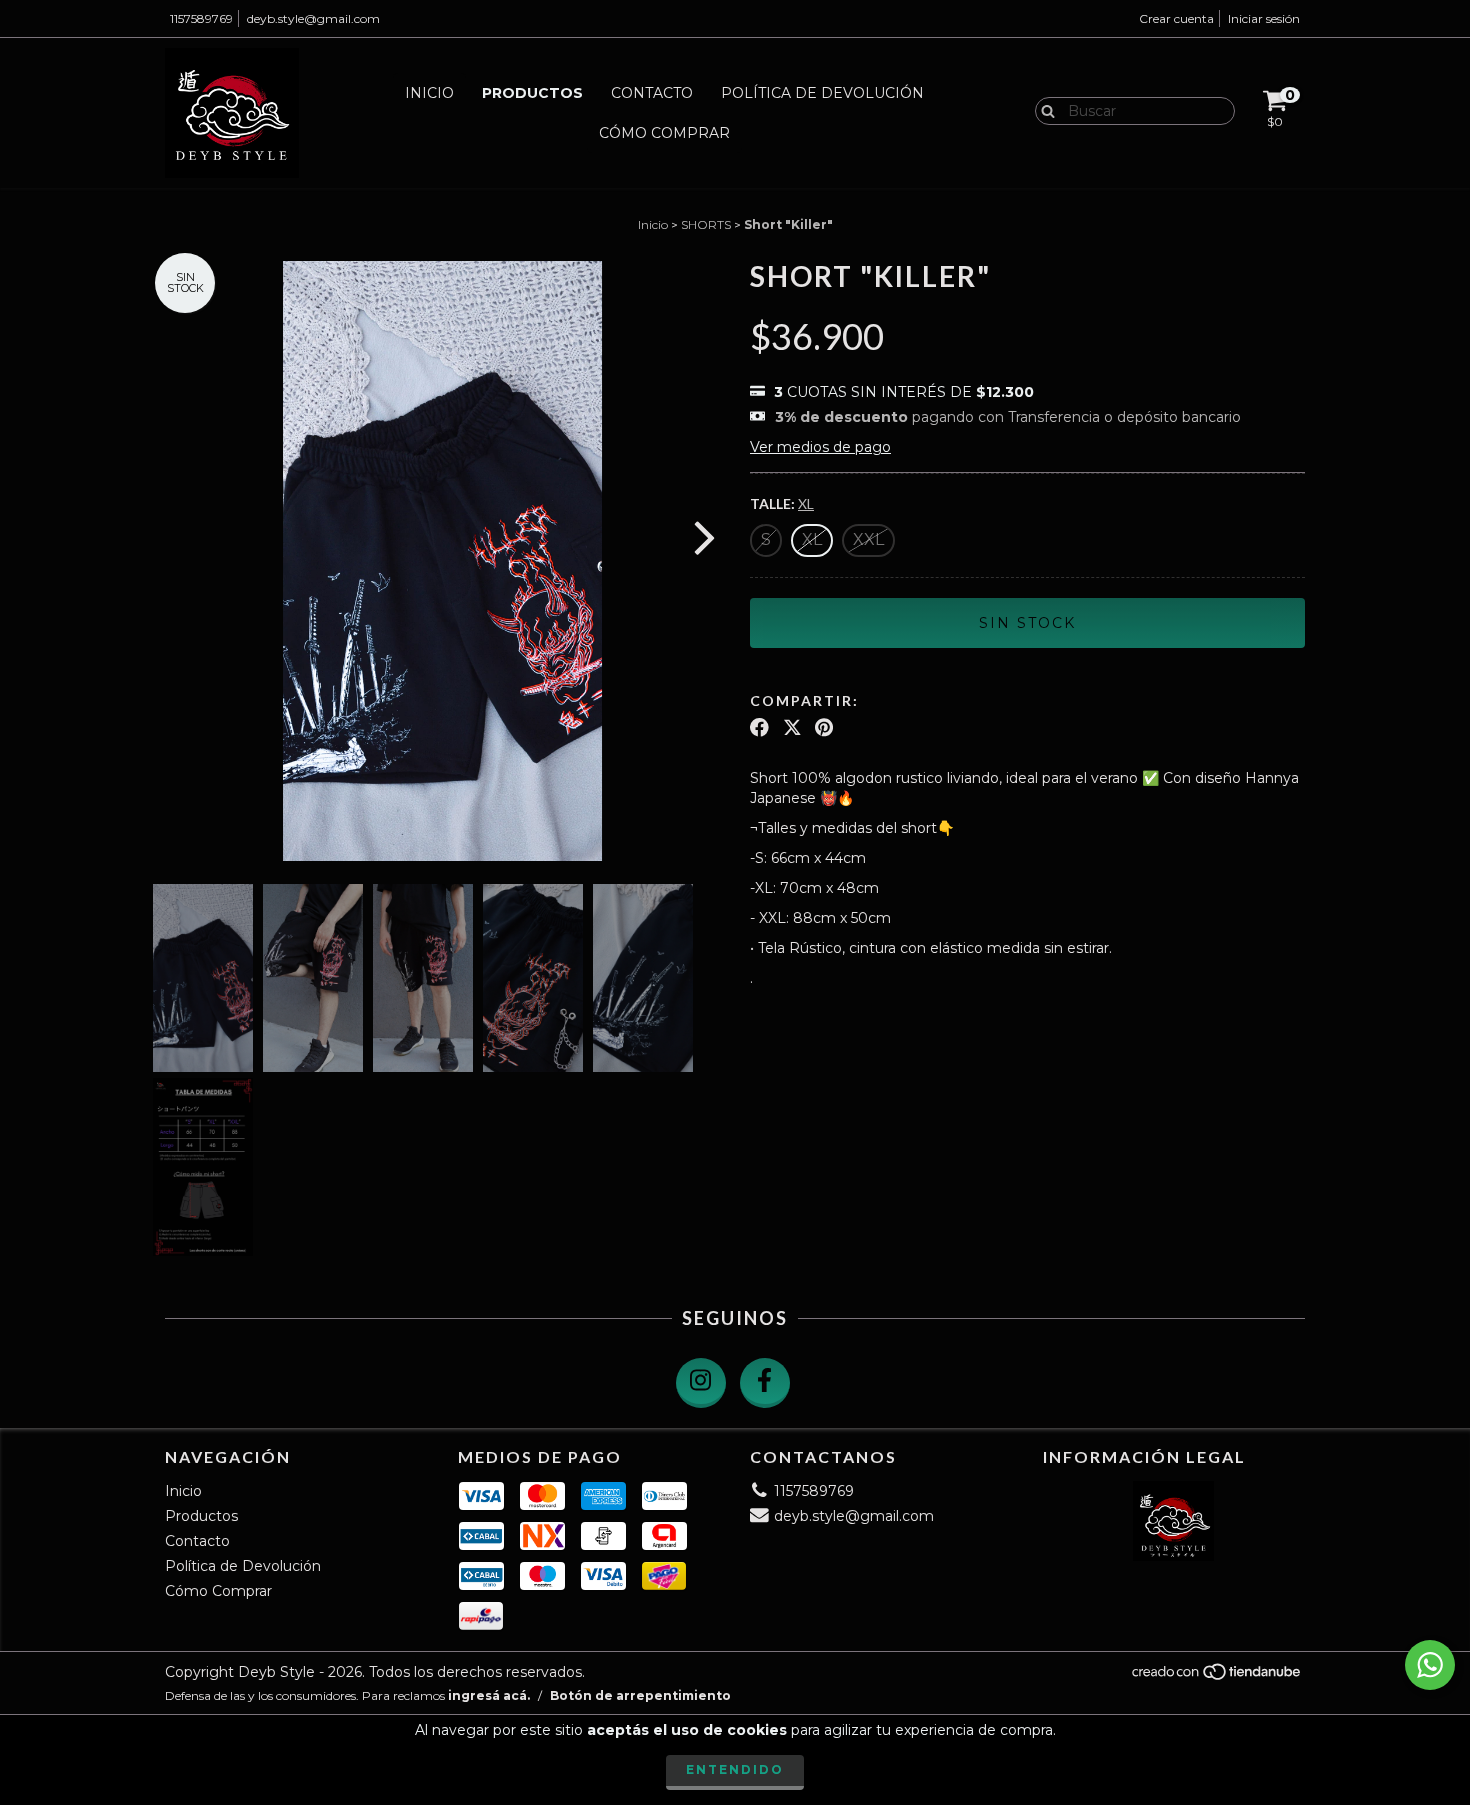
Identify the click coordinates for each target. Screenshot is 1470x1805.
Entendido (735, 1769)
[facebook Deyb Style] (765, 1383)
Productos (532, 93)
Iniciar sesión (1264, 18)
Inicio (429, 93)
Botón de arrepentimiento (640, 1695)
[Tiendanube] (1217, 1676)
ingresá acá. (489, 1695)
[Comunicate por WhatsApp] (1430, 1665)
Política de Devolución (822, 93)
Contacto (652, 93)
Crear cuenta (1176, 18)
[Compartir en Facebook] (759, 728)
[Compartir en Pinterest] (824, 728)
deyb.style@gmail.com (313, 18)
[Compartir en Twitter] (792, 728)
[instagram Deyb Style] (701, 1383)
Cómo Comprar (664, 133)
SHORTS (706, 224)
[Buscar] (1043, 110)
